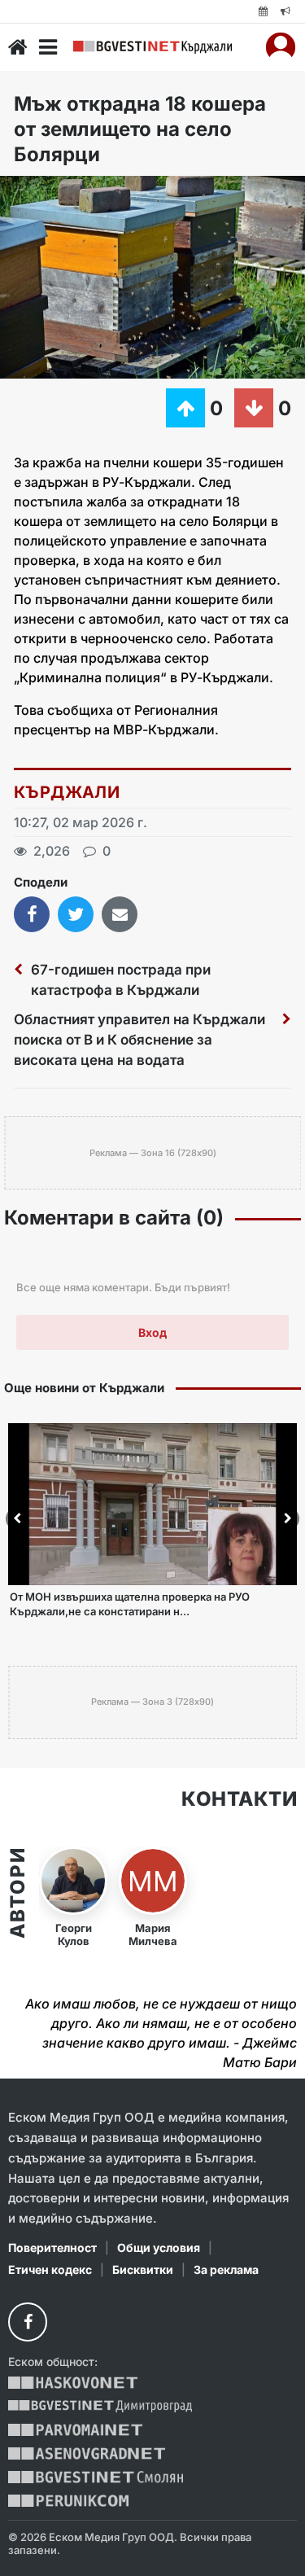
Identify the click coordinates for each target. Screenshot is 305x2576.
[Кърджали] (152, 47)
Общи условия (159, 2247)
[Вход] (281, 47)
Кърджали (67, 792)
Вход (152, 1332)
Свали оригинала (57, 193)
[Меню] (48, 47)
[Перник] (68, 2501)
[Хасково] (73, 2383)
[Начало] (18, 47)
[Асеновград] (87, 2453)
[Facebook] (28, 2322)
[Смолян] (96, 2477)
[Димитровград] (100, 2406)
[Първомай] (75, 2430)
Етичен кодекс (50, 2269)
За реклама (226, 2269)
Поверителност (52, 2247)
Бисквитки (143, 2269)
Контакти (239, 1799)
